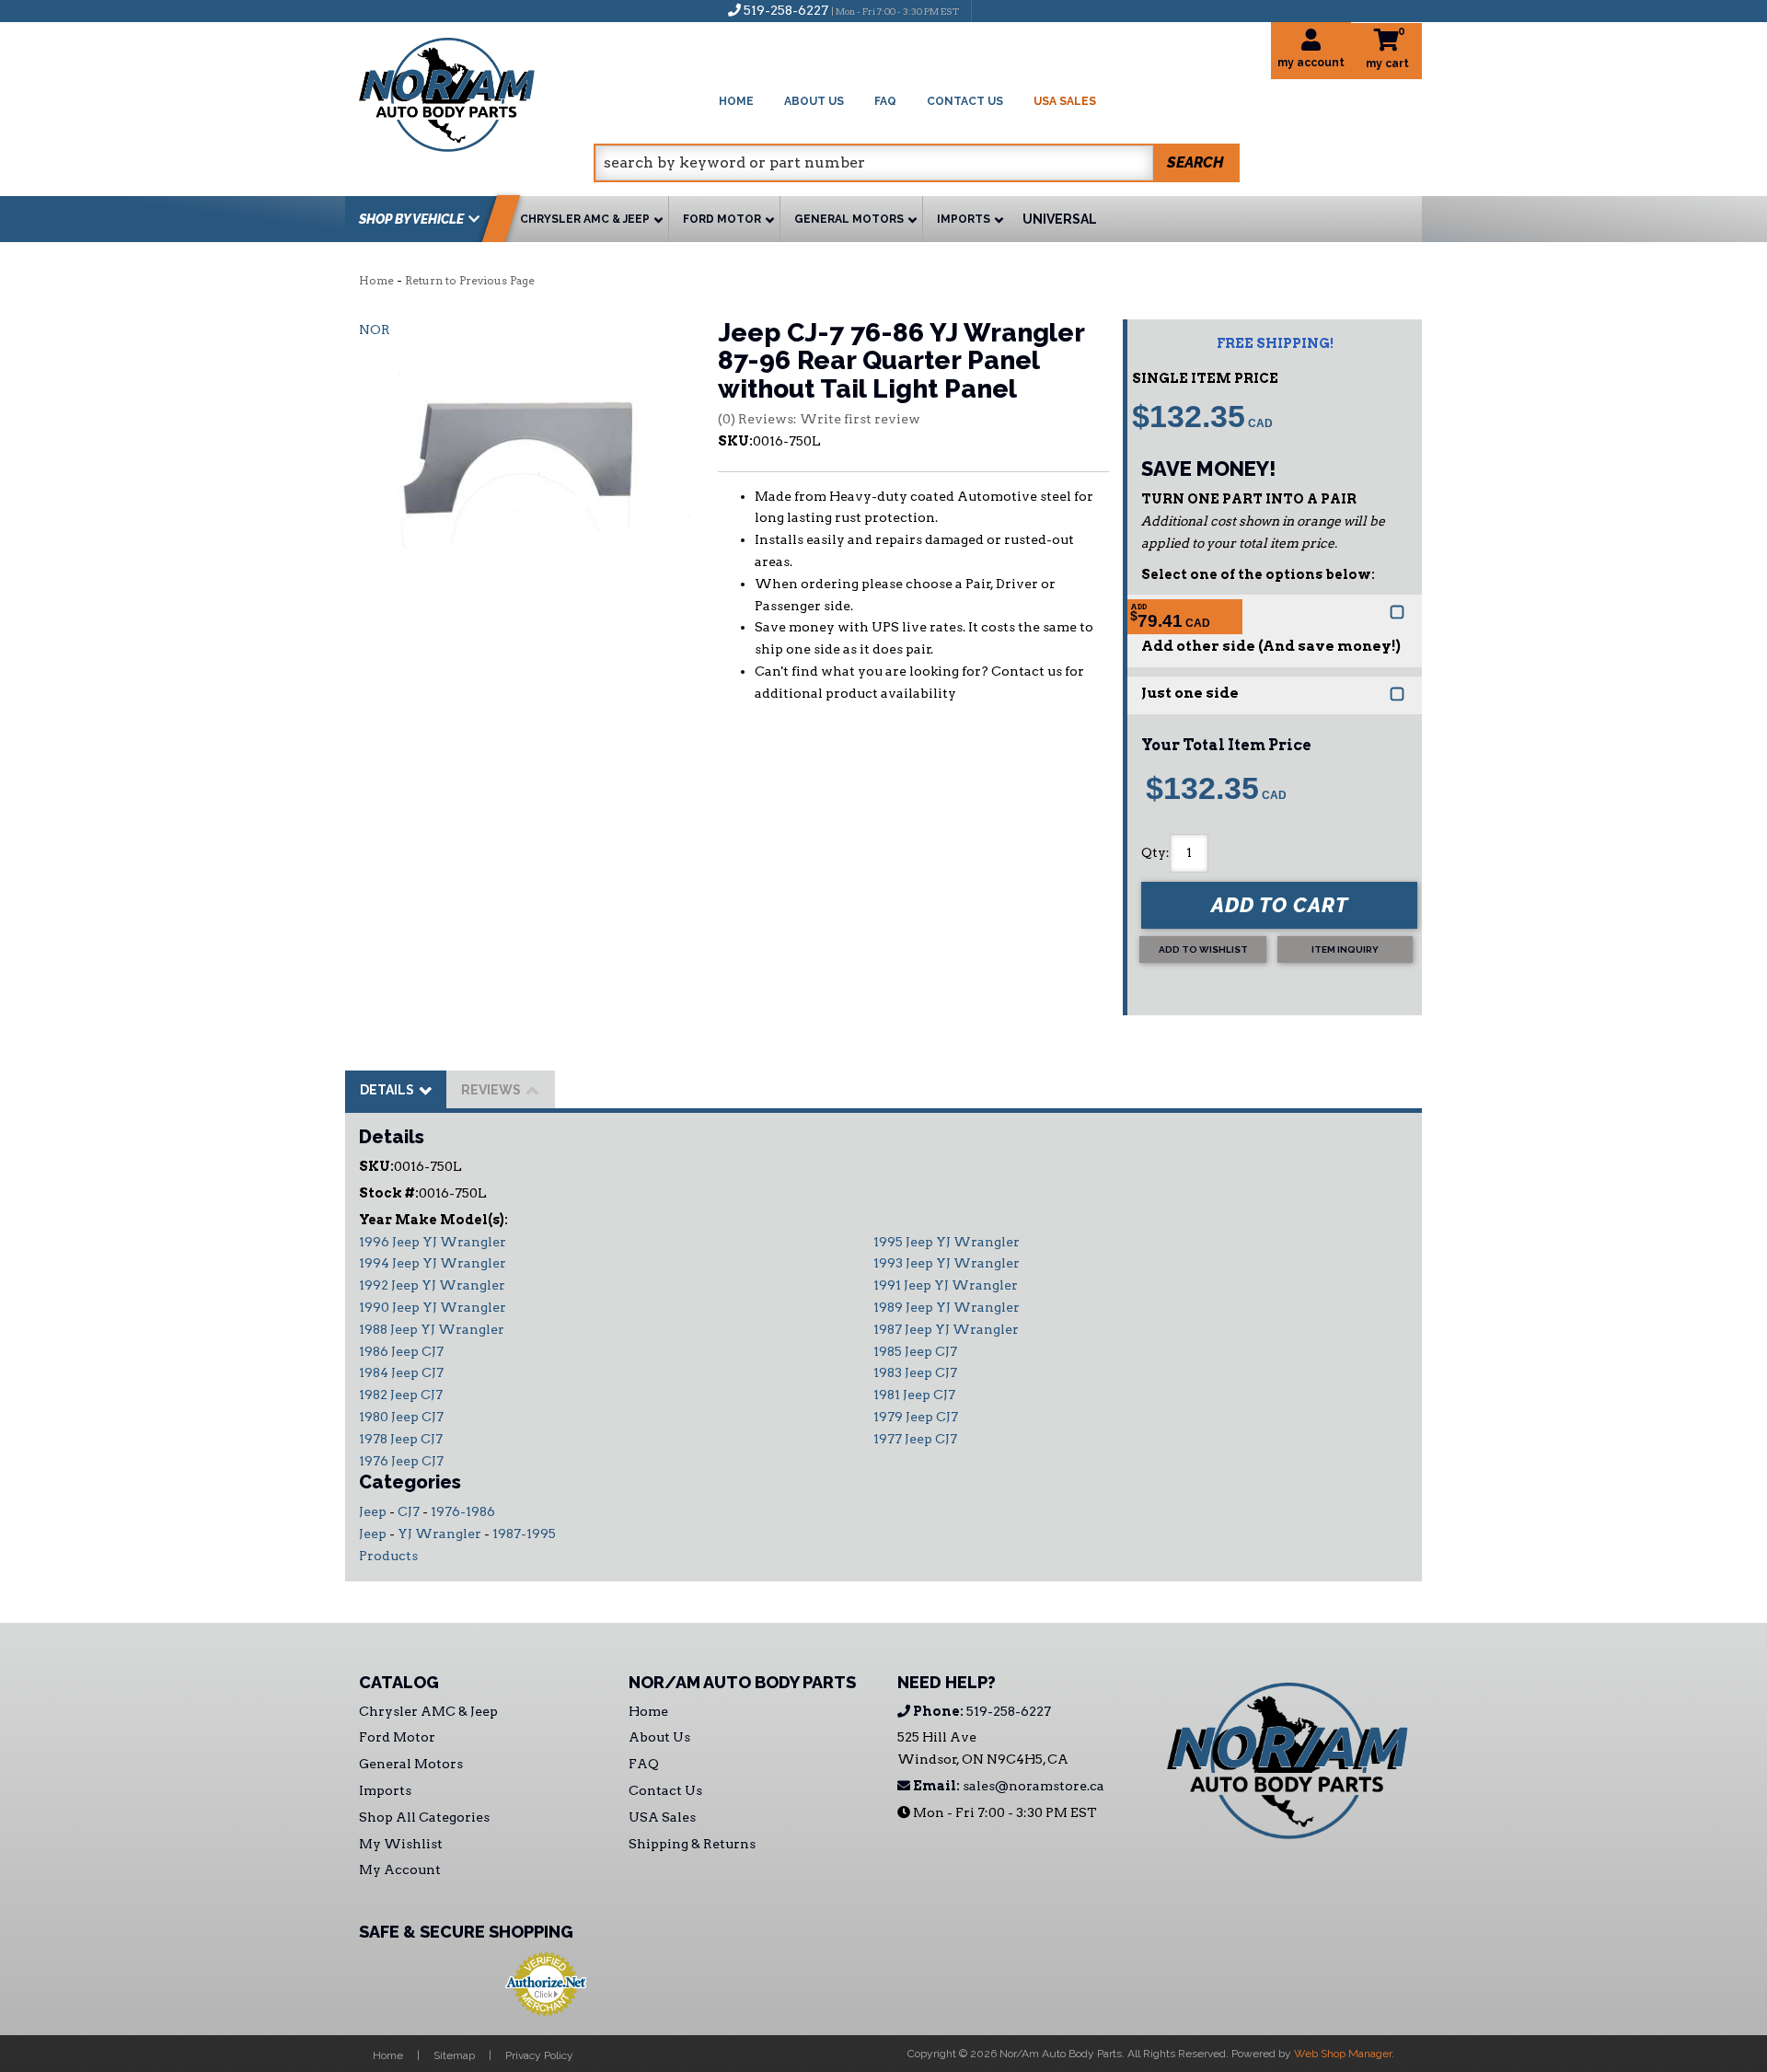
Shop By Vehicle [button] (411, 219)
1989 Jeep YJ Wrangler (947, 1307)
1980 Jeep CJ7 (401, 1417)
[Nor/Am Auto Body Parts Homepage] (476, 92)
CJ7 (409, 1511)
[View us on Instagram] (1025, 10)
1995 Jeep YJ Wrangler (947, 1242)
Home (376, 280)
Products (388, 1556)
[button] (917, 163)
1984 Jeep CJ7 (401, 1372)
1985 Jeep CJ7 (915, 1351)
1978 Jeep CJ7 (401, 1439)
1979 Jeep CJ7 (916, 1417)
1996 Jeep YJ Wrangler (433, 1242)
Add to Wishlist (1203, 949)
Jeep (373, 1511)
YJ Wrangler (439, 1534)
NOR (375, 330)
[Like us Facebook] (995, 10)
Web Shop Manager (1343, 2054)
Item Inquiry (1345, 949)
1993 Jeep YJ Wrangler (947, 1263)
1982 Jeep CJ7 (401, 1395)
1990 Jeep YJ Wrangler (433, 1307)
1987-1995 (524, 1534)
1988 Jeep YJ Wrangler (432, 1329)
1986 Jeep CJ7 (401, 1351)
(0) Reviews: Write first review (819, 419)
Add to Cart (1280, 905)
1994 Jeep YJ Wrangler (433, 1263)
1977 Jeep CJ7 (915, 1439)
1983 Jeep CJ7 (915, 1372)
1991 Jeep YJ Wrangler (946, 1285)
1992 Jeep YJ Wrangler (432, 1285)
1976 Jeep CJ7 (401, 1461)
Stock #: (389, 1193)
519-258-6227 (981, 1711)
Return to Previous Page (470, 280)
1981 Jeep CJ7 (914, 1395)
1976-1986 (463, 1511)
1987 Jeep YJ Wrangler (946, 1329)
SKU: (735, 441)
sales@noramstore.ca (1007, 1786)
